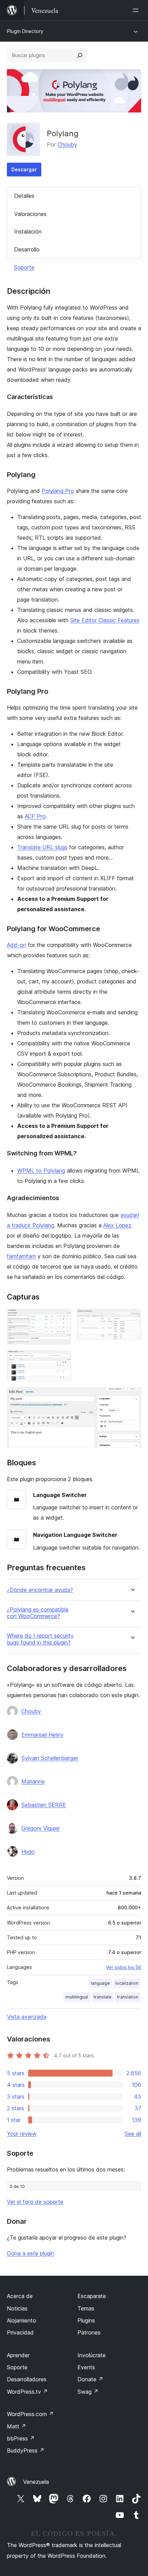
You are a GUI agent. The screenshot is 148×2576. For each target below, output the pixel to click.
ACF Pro (35, 816)
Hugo (28, 1852)
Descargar (24, 169)
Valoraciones (30, 214)
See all (133, 2134)
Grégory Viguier (41, 1828)
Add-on (17, 945)
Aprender (18, 2355)
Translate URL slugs (42, 847)
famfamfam (21, 1256)
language (100, 1983)
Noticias (17, 2308)
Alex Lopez (117, 1225)
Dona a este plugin (30, 2253)
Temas (86, 2308)
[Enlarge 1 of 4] (62, 1318)
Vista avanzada (27, 2017)
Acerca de (20, 2296)
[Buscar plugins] (80, 55)
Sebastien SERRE (44, 1805)
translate (103, 1997)
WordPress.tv (27, 2392)
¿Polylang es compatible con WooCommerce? (38, 1613)
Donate (90, 2379)
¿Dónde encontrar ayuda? (40, 1590)
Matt (17, 2426)
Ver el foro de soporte (35, 2202)
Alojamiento (22, 2320)
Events (86, 2367)
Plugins (86, 2320)
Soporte (24, 267)
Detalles (24, 196)
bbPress (21, 2438)
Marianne (33, 1781)
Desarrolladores (27, 2379)
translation (128, 1997)
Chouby (67, 144)
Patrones (89, 2332)
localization (127, 1983)
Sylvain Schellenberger (50, 1758)
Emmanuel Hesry (42, 1735)
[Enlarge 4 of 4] (132, 1396)
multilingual (77, 1997)
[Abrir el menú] (137, 10)
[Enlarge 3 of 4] (62, 1359)
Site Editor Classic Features (105, 620)
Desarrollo (27, 249)
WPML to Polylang (41, 1171)
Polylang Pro (58, 491)
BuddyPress (26, 2450)
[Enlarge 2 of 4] (132, 1318)
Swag (88, 2392)
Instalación (28, 231)
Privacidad (20, 2332)
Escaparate (92, 2296)
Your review (22, 2134)
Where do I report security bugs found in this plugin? (40, 1639)
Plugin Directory (25, 31)
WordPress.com (30, 2414)
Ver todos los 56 (124, 1967)
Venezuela (36, 2482)
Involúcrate (92, 2355)
